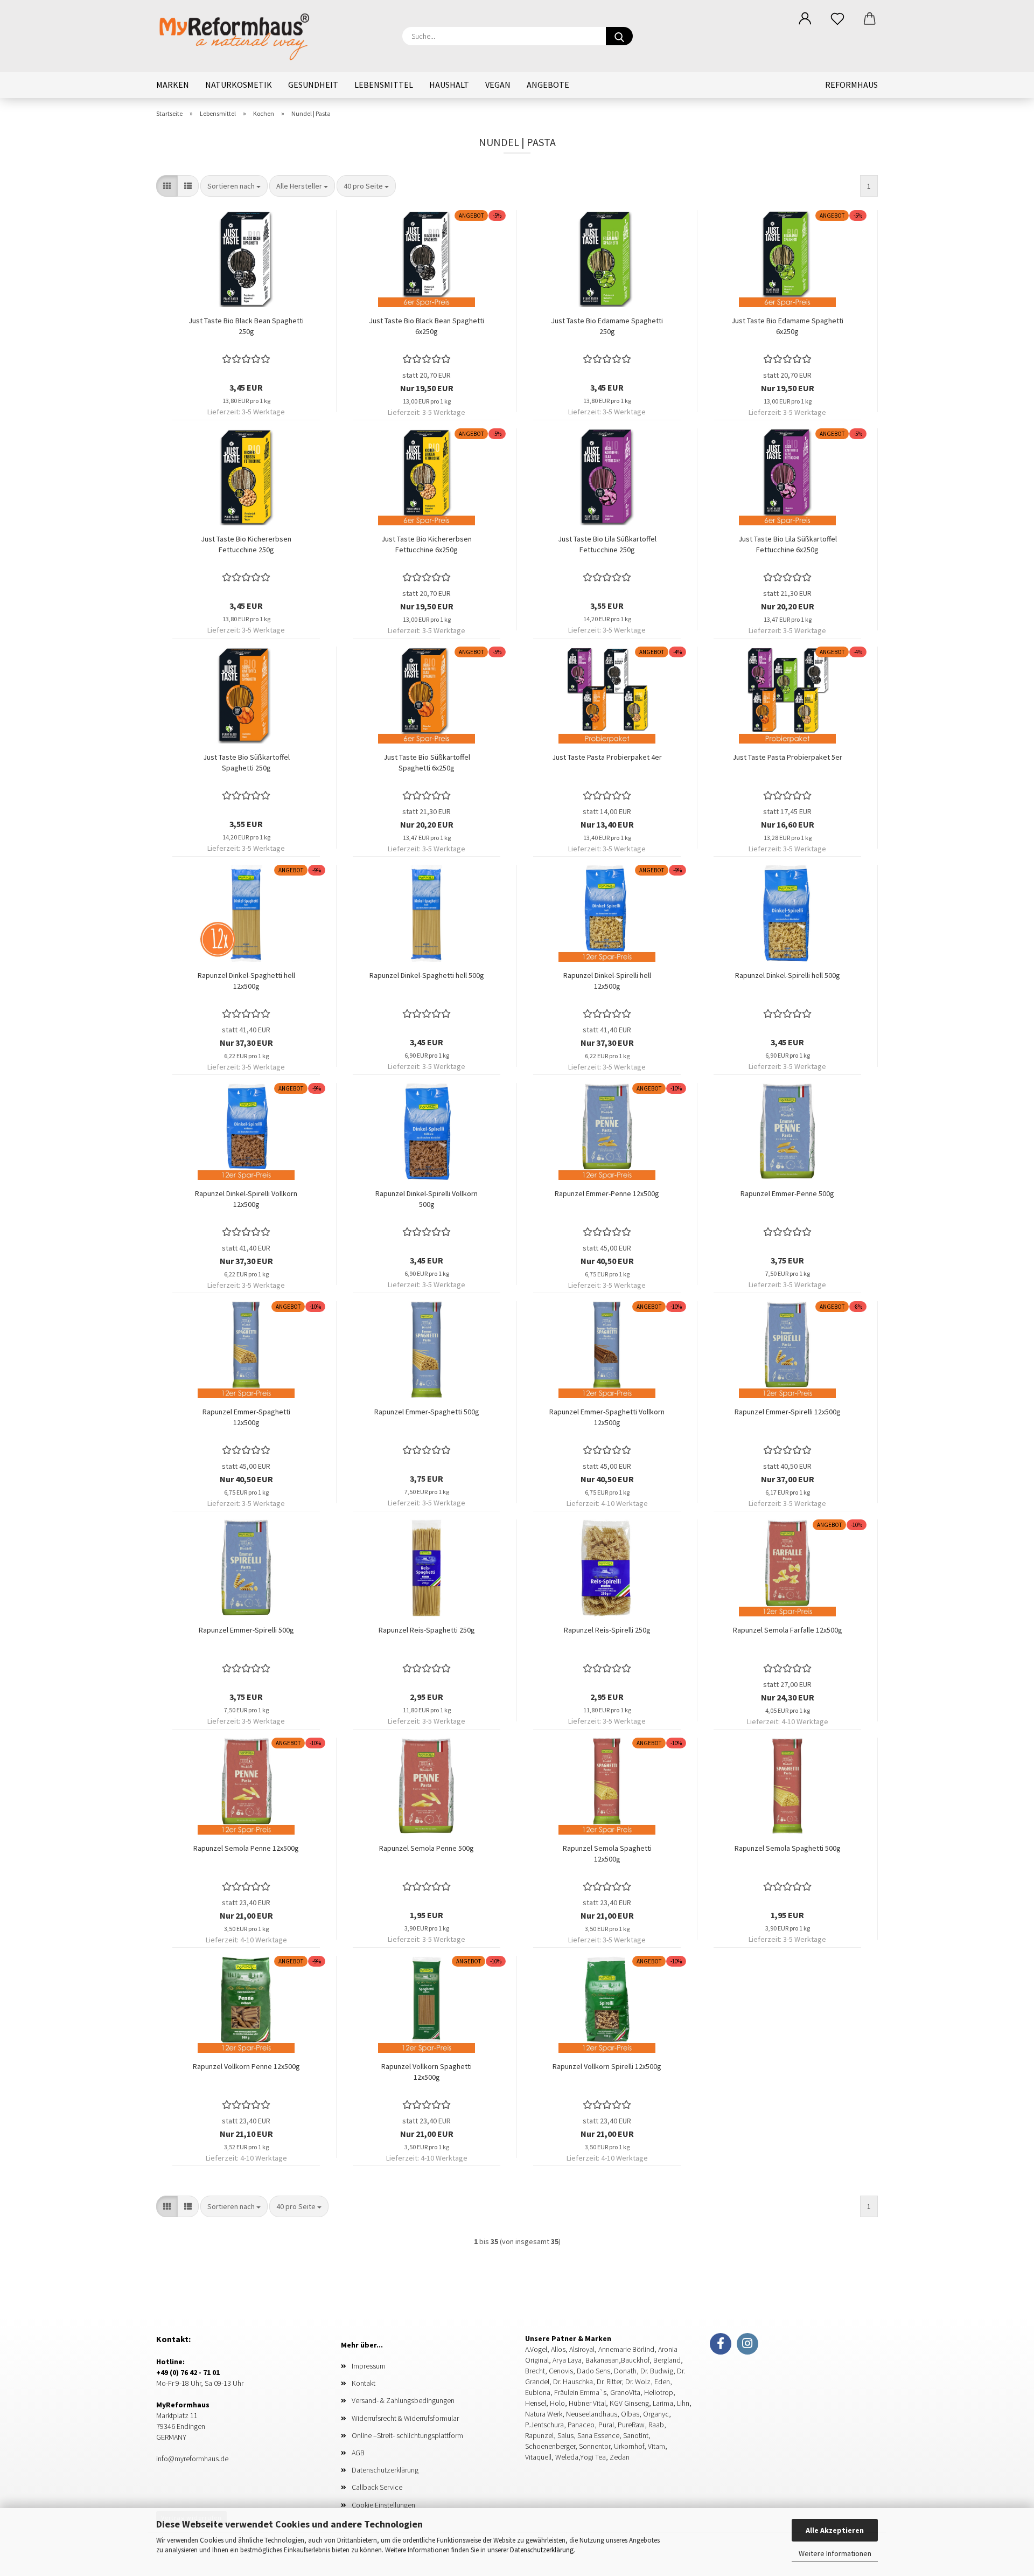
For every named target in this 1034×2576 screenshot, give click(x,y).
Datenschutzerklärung (542, 2550)
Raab (656, 2425)
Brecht (535, 2371)
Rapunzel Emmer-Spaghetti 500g (427, 1412)
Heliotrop (659, 2392)
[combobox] (234, 186)
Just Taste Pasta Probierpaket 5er (787, 757)
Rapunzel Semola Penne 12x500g (246, 1848)
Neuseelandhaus (592, 2414)
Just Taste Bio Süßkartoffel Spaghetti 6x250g (427, 762)
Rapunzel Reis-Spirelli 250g (607, 1630)
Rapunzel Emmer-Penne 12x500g (607, 1193)
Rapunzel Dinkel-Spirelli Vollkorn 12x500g (246, 1199)
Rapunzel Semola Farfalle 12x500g (788, 1630)
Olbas (630, 2414)
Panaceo (581, 2425)
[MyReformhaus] (243, 35)
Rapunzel (539, 2435)
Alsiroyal (581, 2349)
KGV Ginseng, (630, 2403)
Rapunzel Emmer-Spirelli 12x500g (788, 1412)
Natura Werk (544, 2414)
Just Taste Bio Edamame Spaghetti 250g (607, 326)
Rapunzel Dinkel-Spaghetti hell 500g (427, 975)
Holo (557, 2403)
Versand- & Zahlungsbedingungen (403, 2400)
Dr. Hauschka (573, 2381)
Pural (606, 2425)
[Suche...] (619, 36)
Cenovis (561, 2371)
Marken (173, 85)
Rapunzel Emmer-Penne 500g (787, 1193)
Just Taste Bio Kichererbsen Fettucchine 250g (246, 544)
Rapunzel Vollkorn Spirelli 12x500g (607, 2066)
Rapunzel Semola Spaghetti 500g (788, 1848)
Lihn (683, 2403)
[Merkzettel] (837, 19)
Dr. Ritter (609, 2381)
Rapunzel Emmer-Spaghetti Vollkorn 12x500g (607, 1417)
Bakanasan (601, 2360)
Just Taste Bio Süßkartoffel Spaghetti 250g (246, 762)
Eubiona (538, 2392)
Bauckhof (635, 2360)
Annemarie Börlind (626, 2349)
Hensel (536, 2403)
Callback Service (377, 2487)
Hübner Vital (587, 2403)
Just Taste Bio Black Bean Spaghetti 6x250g (427, 326)
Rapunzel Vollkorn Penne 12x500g (246, 2066)
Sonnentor (595, 2446)
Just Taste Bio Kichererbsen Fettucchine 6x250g (427, 544)
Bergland (667, 2360)
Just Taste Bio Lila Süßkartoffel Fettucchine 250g (607, 544)
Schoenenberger (550, 2446)
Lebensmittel (384, 85)
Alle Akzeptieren (835, 2530)
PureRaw (631, 2425)
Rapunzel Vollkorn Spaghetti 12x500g (427, 2072)
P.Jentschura (544, 2425)
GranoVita (625, 2392)
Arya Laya (566, 2360)
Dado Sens (593, 2371)
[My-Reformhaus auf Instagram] (747, 2344)
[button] (805, 19)
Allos (557, 2349)
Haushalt (449, 85)
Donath (625, 2371)
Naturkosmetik (239, 85)
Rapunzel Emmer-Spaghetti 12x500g (246, 1417)
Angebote (548, 85)
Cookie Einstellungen (383, 2505)
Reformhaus (851, 85)
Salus (565, 2435)
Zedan (620, 2457)
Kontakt (364, 2383)
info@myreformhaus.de (192, 2459)
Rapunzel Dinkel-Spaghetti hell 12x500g (246, 981)
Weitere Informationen (835, 2553)
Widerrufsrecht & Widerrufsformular (405, 2418)
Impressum (369, 2366)
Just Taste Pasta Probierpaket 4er (607, 757)
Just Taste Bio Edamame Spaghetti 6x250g (787, 326)
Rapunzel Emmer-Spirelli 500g (246, 1630)
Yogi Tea (593, 2457)
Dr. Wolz (638, 2381)
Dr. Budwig (657, 2371)
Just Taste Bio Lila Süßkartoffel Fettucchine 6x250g (788, 544)
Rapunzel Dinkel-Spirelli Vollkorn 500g (427, 1199)
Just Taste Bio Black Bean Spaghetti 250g (246, 326)
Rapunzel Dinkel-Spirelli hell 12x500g (607, 981)
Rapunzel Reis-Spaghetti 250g (427, 1630)
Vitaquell (538, 2457)
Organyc (656, 2414)
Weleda (567, 2457)
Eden (662, 2381)
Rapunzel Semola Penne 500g (427, 1848)
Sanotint (636, 2435)
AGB (358, 2453)
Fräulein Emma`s (580, 2392)
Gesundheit (313, 85)
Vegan (498, 85)
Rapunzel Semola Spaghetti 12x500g (607, 1853)
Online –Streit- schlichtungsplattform (407, 2435)
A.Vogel (536, 2349)
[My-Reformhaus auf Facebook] (721, 2344)
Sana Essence (598, 2435)
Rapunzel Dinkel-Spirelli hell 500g (788, 975)
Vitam (656, 2446)
